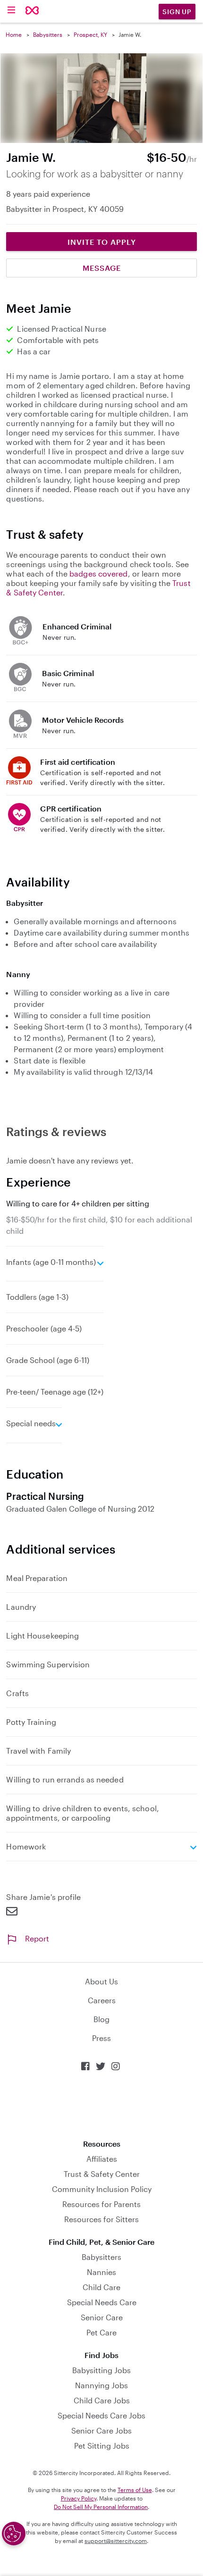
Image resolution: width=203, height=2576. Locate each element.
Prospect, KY (90, 34)
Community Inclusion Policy (102, 2189)
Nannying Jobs (101, 2385)
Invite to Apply (102, 242)
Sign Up (177, 12)
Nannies (101, 2272)
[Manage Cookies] (14, 2534)
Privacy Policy (79, 2498)
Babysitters (48, 34)
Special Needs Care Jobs (101, 2415)
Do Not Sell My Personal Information (101, 2507)
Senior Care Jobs (101, 2430)
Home (14, 34)
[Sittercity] (32, 11)
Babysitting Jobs (101, 2370)
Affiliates (102, 2159)
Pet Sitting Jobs (102, 2446)
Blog (101, 2019)
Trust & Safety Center (102, 2174)
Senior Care (102, 2317)
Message (102, 268)
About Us (101, 1981)
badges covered (98, 573)
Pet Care (101, 2332)
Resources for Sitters (101, 2219)
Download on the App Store (101, 2105)
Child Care (101, 2287)
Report (37, 1938)
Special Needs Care (102, 2302)
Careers (102, 2000)
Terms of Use (135, 2490)
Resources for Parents (101, 2204)
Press (101, 2038)
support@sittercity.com (116, 2541)
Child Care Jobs (102, 2400)
